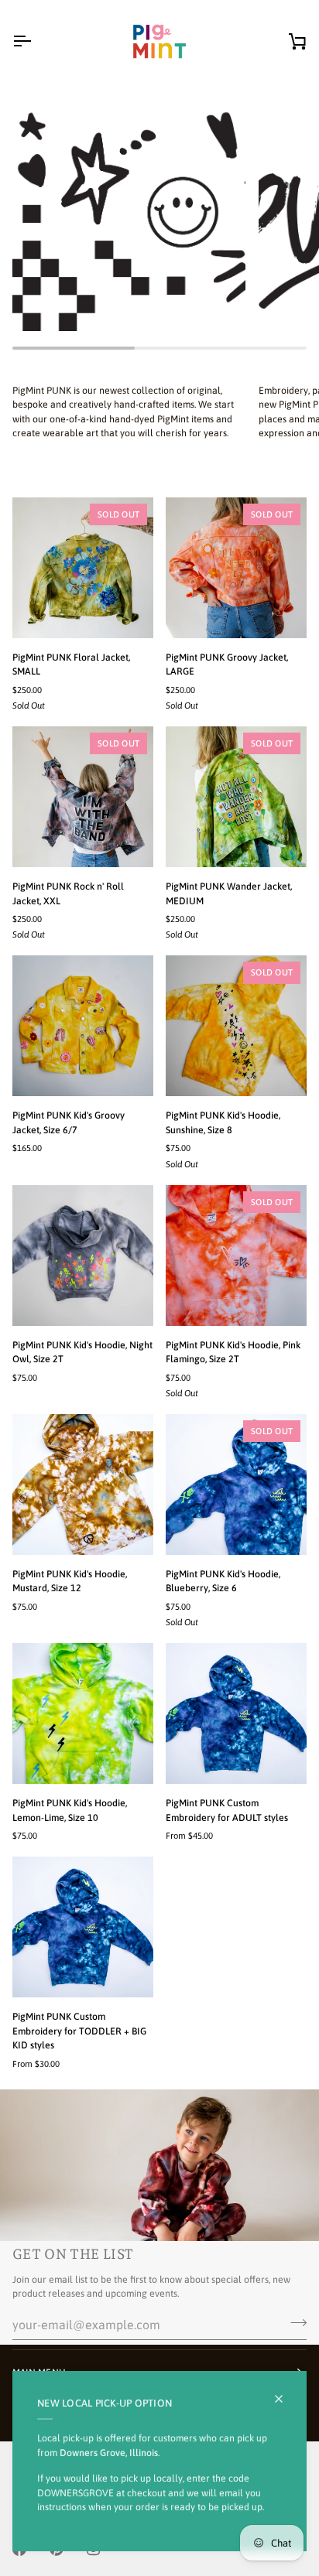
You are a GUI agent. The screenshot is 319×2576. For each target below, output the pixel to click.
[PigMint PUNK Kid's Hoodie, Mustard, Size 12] (83, 1484)
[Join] (294, 2323)
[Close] (285, 2399)
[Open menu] (36, 41)
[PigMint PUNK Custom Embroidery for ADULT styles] (236, 1713)
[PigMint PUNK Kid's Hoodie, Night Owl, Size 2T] (83, 1256)
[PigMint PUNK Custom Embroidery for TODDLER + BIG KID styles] (83, 1927)
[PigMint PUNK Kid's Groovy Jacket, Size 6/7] (83, 1026)
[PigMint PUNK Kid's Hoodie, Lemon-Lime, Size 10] (83, 1713)
